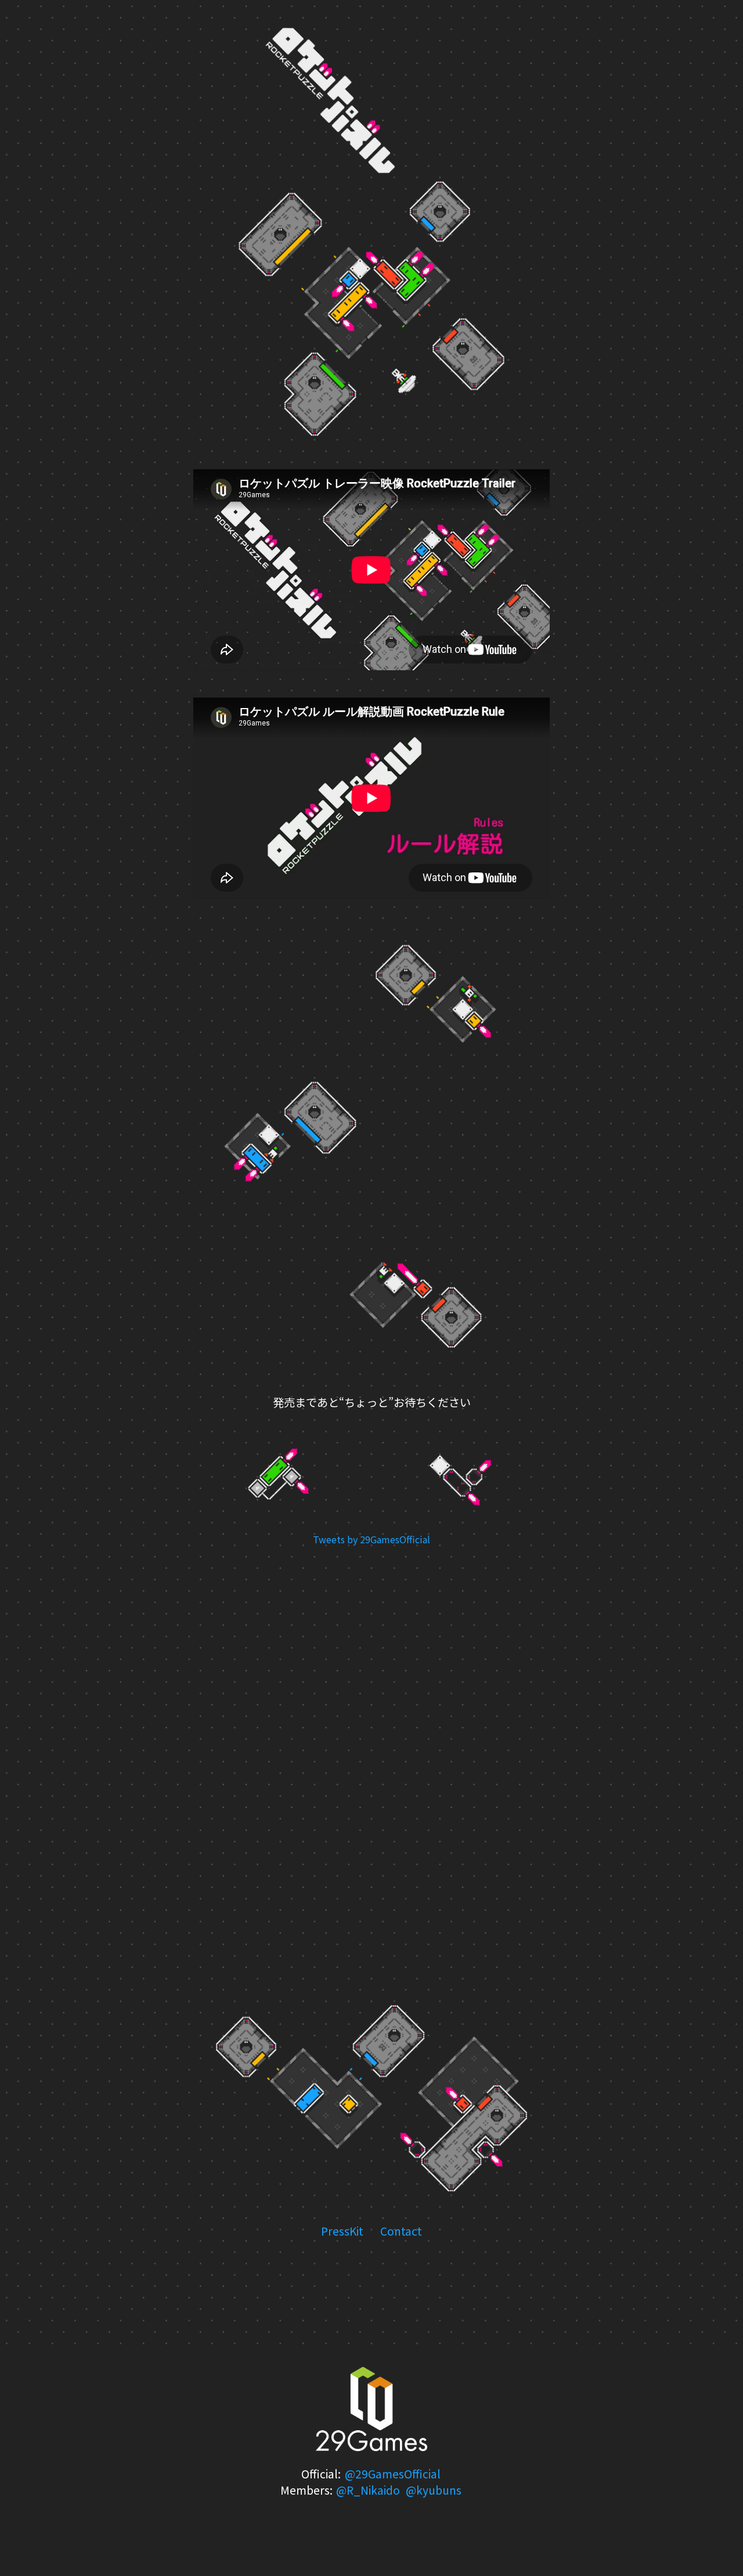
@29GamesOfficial (393, 2474)
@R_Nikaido (368, 2490)
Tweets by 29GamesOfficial (371, 1539)
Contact (401, 2231)
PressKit (342, 2231)
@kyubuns (434, 2490)
